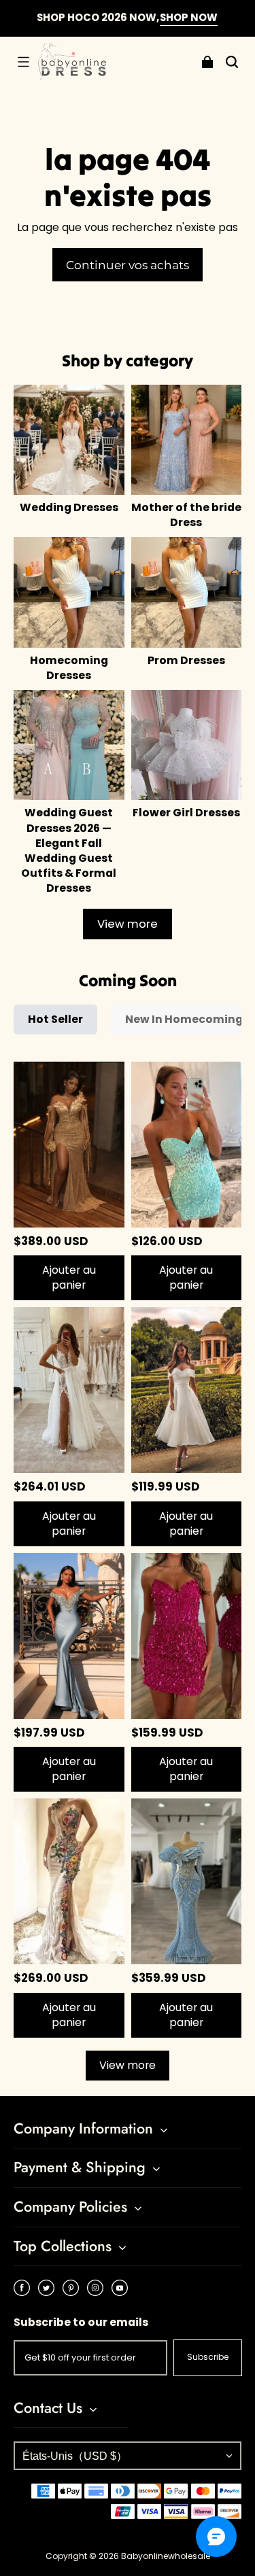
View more (128, 924)
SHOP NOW (189, 17)
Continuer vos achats (128, 265)
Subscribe (208, 2357)
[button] (23, 62)
